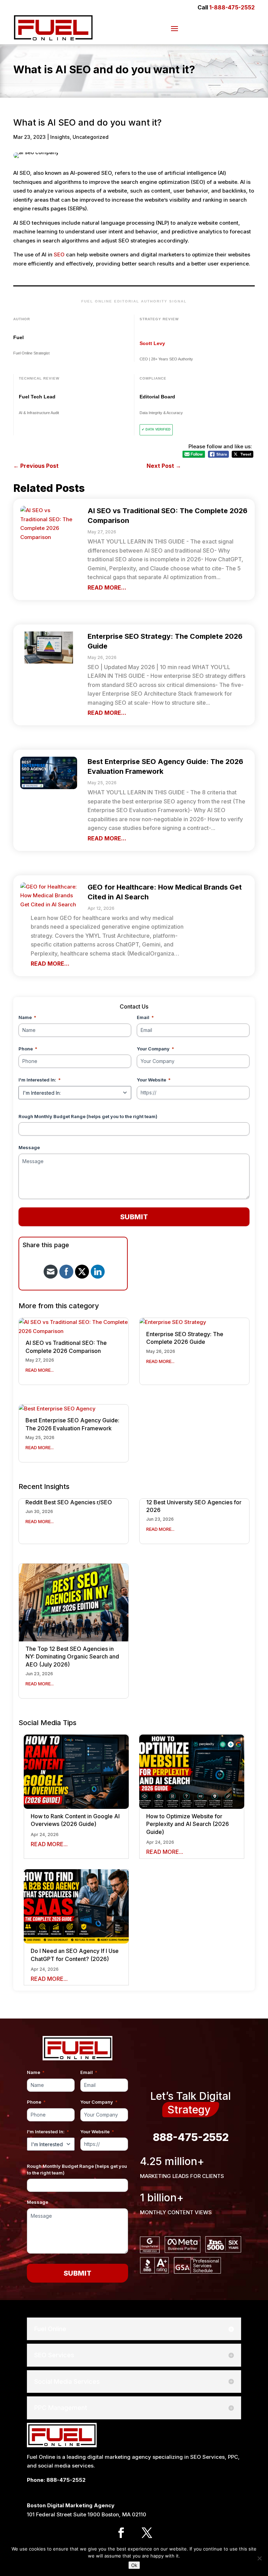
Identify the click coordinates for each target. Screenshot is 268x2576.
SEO (59, 254)
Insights (60, 137)
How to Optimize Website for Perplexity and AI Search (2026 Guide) (188, 1824)
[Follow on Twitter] (147, 2533)
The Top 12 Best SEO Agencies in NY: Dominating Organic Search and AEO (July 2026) (72, 1657)
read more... (107, 587)
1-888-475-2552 (232, 7)
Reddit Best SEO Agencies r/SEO (69, 1502)
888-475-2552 (191, 2137)
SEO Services (207, 2457)
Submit (134, 1217)
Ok (134, 2565)
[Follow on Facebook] (121, 2533)
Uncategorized (91, 137)
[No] (259, 2558)
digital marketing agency (119, 2457)
